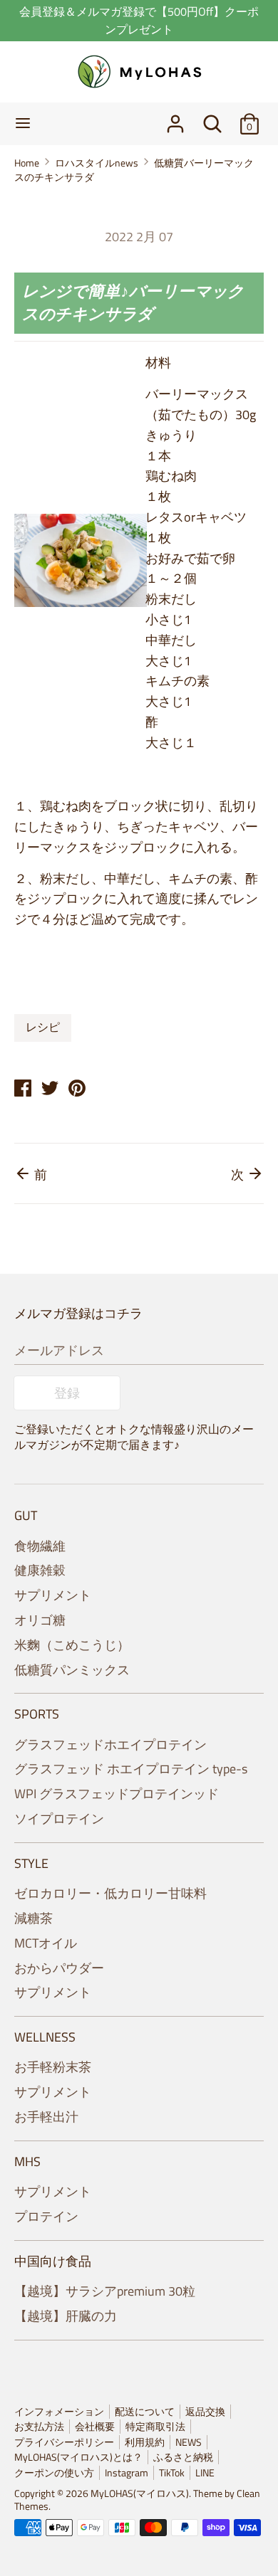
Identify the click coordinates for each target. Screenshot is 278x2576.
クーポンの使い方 (54, 2473)
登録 (67, 1393)
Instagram (127, 2473)
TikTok (172, 2473)
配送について (145, 2412)
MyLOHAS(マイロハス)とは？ (78, 2457)
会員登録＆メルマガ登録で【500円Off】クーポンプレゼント (139, 20)
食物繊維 (40, 1546)
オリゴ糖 (40, 1620)
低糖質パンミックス (72, 1670)
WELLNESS (45, 2037)
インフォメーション (59, 2412)
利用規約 (145, 2442)
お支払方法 (39, 2427)
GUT (26, 1515)
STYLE (31, 1863)
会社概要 (95, 2427)
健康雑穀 (40, 1570)
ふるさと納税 (183, 2457)
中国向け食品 (53, 2261)
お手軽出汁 (46, 2117)
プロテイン (46, 2216)
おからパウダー (59, 1968)
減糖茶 (34, 1918)
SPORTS (37, 1714)
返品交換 (205, 2412)
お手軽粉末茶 (53, 2067)
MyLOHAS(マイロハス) (140, 2493)
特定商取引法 (155, 2427)
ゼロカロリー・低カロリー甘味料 (110, 1893)
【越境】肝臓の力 (66, 2316)
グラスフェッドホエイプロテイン (110, 1744)
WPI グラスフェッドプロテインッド (117, 1794)
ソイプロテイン (59, 1818)
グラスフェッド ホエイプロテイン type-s (131, 1769)
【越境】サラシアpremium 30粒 (105, 2291)
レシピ (43, 1027)
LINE (205, 2473)
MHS (27, 2161)
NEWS (189, 2442)
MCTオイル (46, 1943)
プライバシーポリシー (64, 2442)
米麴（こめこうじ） (72, 1645)
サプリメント (53, 1595)
